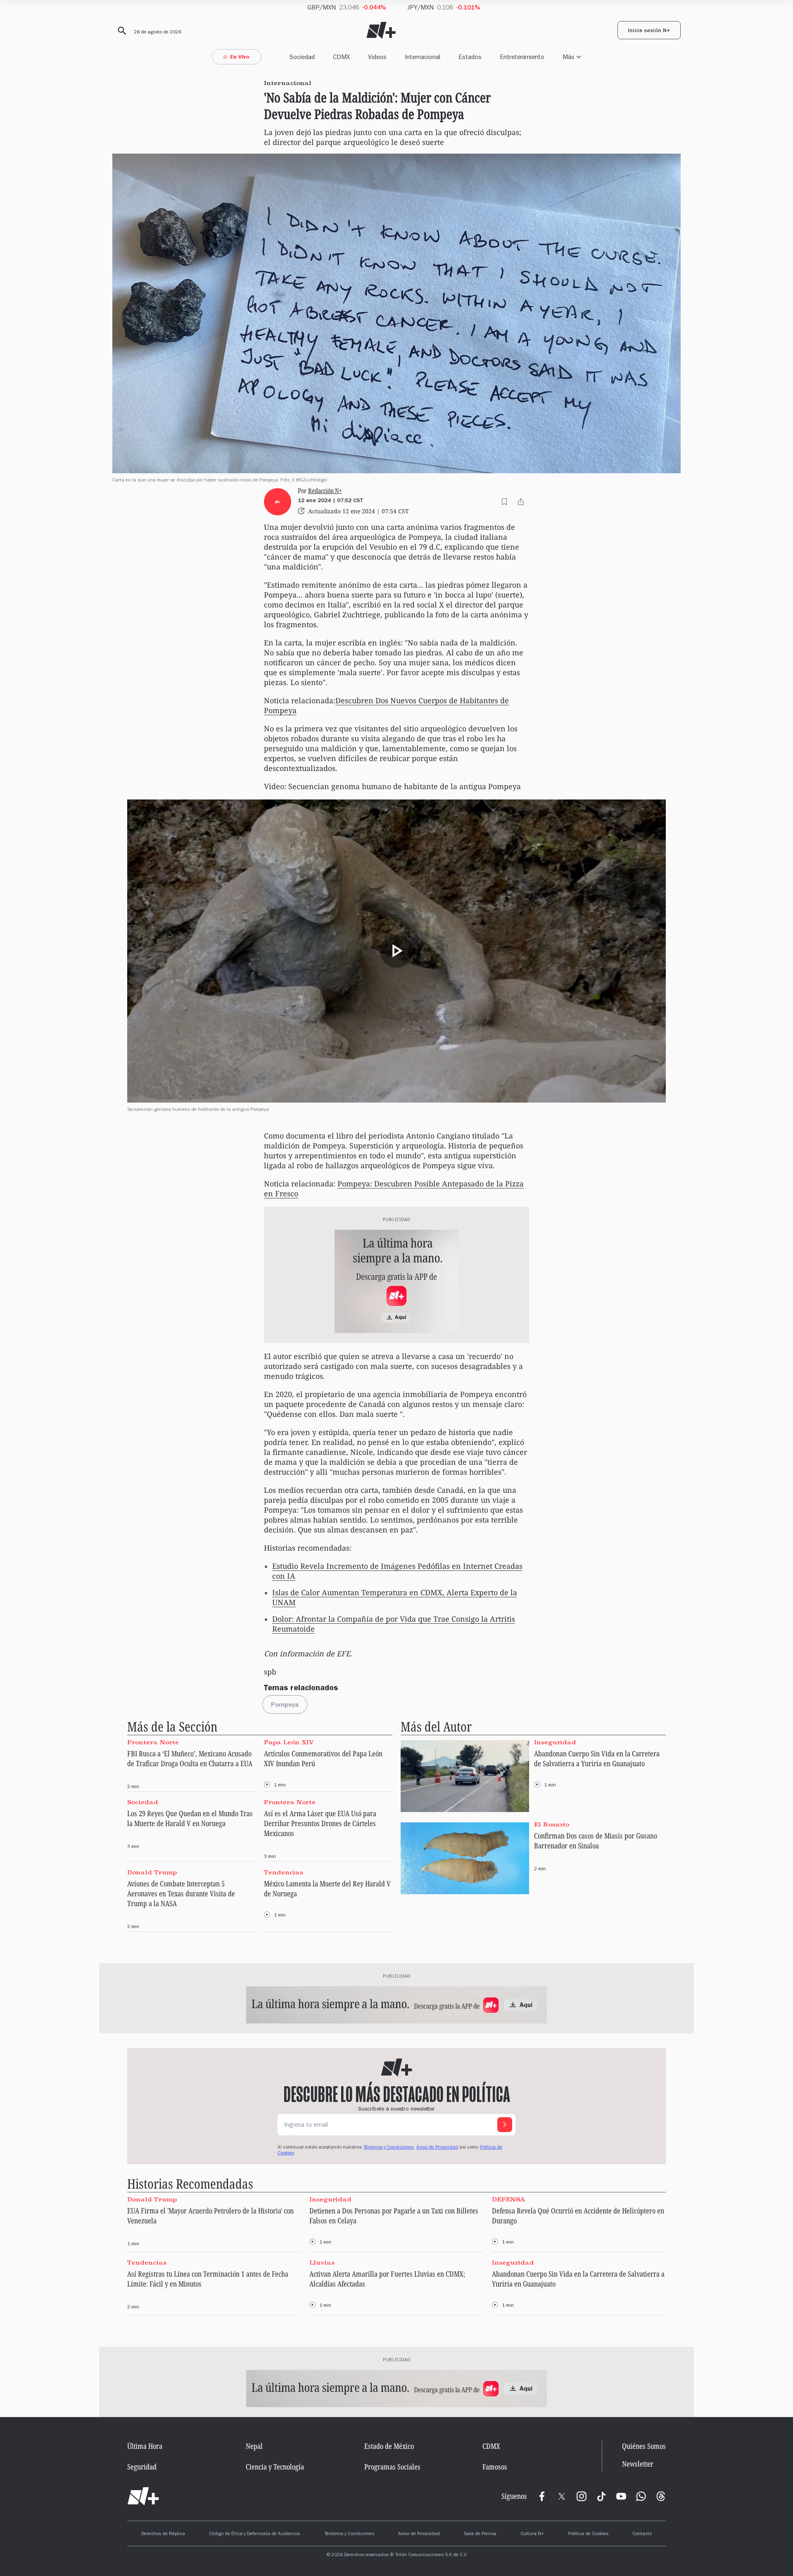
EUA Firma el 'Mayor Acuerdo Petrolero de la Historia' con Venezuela (210, 2215)
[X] (562, 2496)
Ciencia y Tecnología (275, 2467)
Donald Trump (152, 1872)
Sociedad (302, 57)
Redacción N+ (325, 491)
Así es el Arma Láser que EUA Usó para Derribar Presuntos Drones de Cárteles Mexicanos (320, 1823)
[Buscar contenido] (121, 31)
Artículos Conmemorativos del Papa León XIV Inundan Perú (323, 1758)
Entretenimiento (522, 57)
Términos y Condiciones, (389, 2148)
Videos (377, 57)
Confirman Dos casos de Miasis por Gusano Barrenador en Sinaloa (596, 1841)
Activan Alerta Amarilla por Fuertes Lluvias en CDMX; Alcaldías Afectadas (387, 2279)
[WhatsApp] (641, 2496)
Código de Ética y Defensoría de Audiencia (254, 2534)
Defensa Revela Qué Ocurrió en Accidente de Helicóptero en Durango (578, 2215)
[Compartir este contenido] (521, 502)
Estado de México (389, 2446)
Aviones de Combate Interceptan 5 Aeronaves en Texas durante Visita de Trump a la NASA (181, 1893)
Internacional (423, 57)
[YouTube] (621, 2496)
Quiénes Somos (644, 2446)
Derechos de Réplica (163, 2534)
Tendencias (284, 1872)
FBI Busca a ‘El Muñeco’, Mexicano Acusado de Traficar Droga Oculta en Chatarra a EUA (190, 1758)
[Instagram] (582, 2496)
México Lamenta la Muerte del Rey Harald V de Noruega (327, 1888)
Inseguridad (555, 1742)
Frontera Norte (153, 1742)
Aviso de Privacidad (437, 2148)
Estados (470, 57)
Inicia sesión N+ (649, 31)
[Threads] (661, 2496)
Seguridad (142, 2467)
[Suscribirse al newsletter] (505, 2125)
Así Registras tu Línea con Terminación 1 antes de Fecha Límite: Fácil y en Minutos (208, 2279)
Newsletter (638, 2464)
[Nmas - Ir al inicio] (381, 30)
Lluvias (322, 2263)
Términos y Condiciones (349, 2534)
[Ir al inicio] (143, 2496)
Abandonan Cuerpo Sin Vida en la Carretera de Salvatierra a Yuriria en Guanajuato (597, 1758)
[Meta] (542, 2496)
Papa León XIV (289, 1742)
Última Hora (145, 2446)
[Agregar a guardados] (504, 502)
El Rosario (552, 1824)
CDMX (341, 57)
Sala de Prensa (480, 2534)
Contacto (642, 2534)
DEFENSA (508, 2199)
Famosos (495, 2467)
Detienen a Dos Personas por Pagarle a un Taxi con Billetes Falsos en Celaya (394, 2215)
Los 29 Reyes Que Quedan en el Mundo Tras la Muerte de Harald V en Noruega (190, 1818)
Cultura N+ (532, 2534)
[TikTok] (601, 2496)
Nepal (254, 2446)
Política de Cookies (588, 2534)
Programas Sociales (392, 2467)
